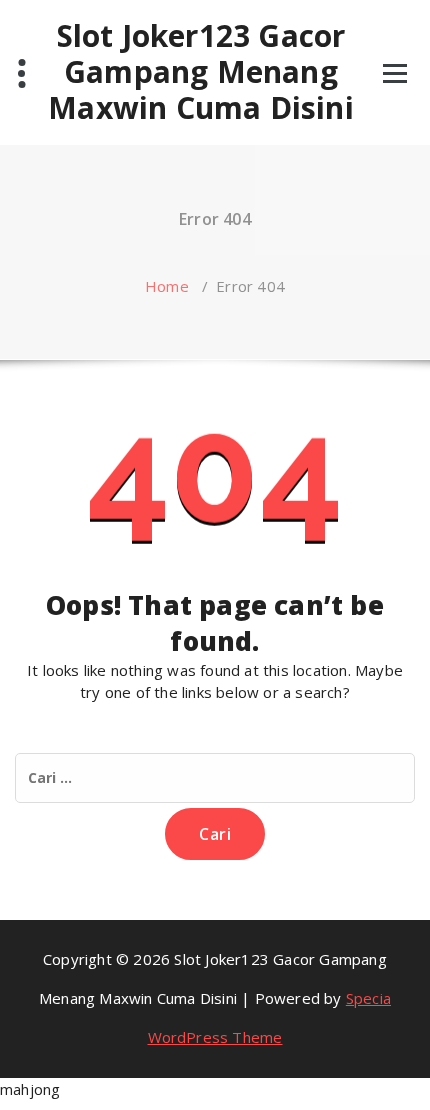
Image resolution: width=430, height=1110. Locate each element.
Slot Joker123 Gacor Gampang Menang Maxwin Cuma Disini (201, 72)
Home (167, 286)
